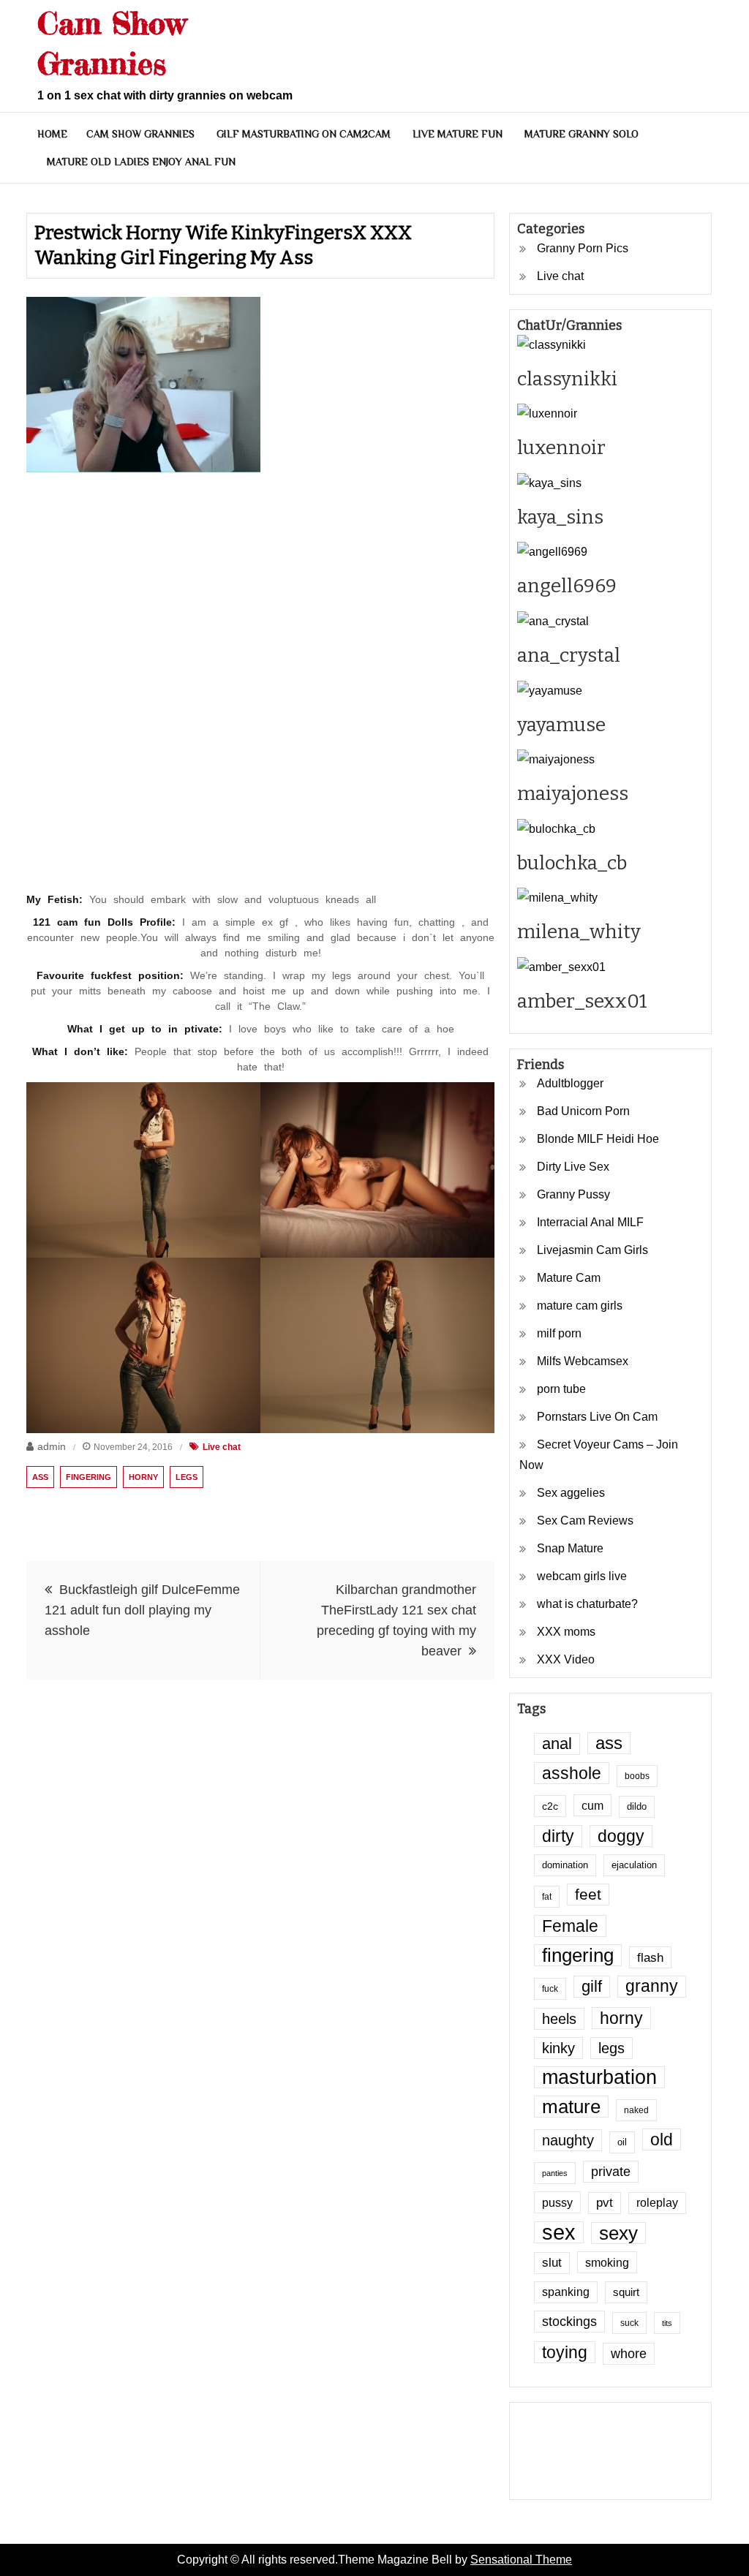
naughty (568, 2140)
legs (187, 1477)
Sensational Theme (521, 2560)
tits (667, 2323)
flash (650, 1957)
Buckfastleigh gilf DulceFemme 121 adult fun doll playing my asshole (142, 1610)
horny (143, 1477)
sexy (618, 2233)
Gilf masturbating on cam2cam (304, 134)
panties (555, 2173)
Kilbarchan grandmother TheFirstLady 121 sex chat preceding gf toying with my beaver (396, 1620)
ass (40, 1477)
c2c (550, 1806)
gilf (592, 1986)
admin (52, 1446)
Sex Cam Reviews (585, 1521)
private (611, 2172)
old (662, 2139)
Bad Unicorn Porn (583, 1111)
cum (592, 1805)
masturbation (599, 2077)
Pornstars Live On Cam (597, 1417)
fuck (550, 1988)
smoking (607, 2262)
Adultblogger (570, 1083)
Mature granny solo (581, 134)
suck (629, 2323)
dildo (637, 1807)
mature (571, 2107)
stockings (569, 2322)
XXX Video (566, 1659)
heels (559, 2019)
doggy (621, 1836)
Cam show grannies (140, 134)
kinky (558, 2048)
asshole (572, 1773)
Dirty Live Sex (573, 1167)
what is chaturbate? (587, 1604)
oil (622, 2142)
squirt (626, 2292)
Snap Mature (570, 1548)
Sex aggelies (571, 1493)
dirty (558, 1836)
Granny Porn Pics (583, 248)
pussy (557, 2202)
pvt (605, 2203)
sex (559, 2232)
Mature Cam (569, 1278)
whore (629, 2354)
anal (557, 1744)
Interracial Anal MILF (590, 1222)
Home (52, 134)
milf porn (559, 1333)
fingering (89, 1477)
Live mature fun (458, 134)
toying (565, 2352)
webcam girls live (582, 1576)
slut (552, 2263)
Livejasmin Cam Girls (592, 1250)
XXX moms (566, 1632)
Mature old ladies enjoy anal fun (141, 162)
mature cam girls (580, 1306)
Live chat (222, 1447)
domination (565, 1865)
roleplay (657, 2203)
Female (570, 1926)
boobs (637, 1776)
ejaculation (634, 1865)
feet (588, 1894)
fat (547, 1896)
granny (652, 1986)
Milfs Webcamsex (583, 1361)
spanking (566, 2292)
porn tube (561, 1389)
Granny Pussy (573, 1194)
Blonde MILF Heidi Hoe (598, 1139)
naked (636, 2110)
